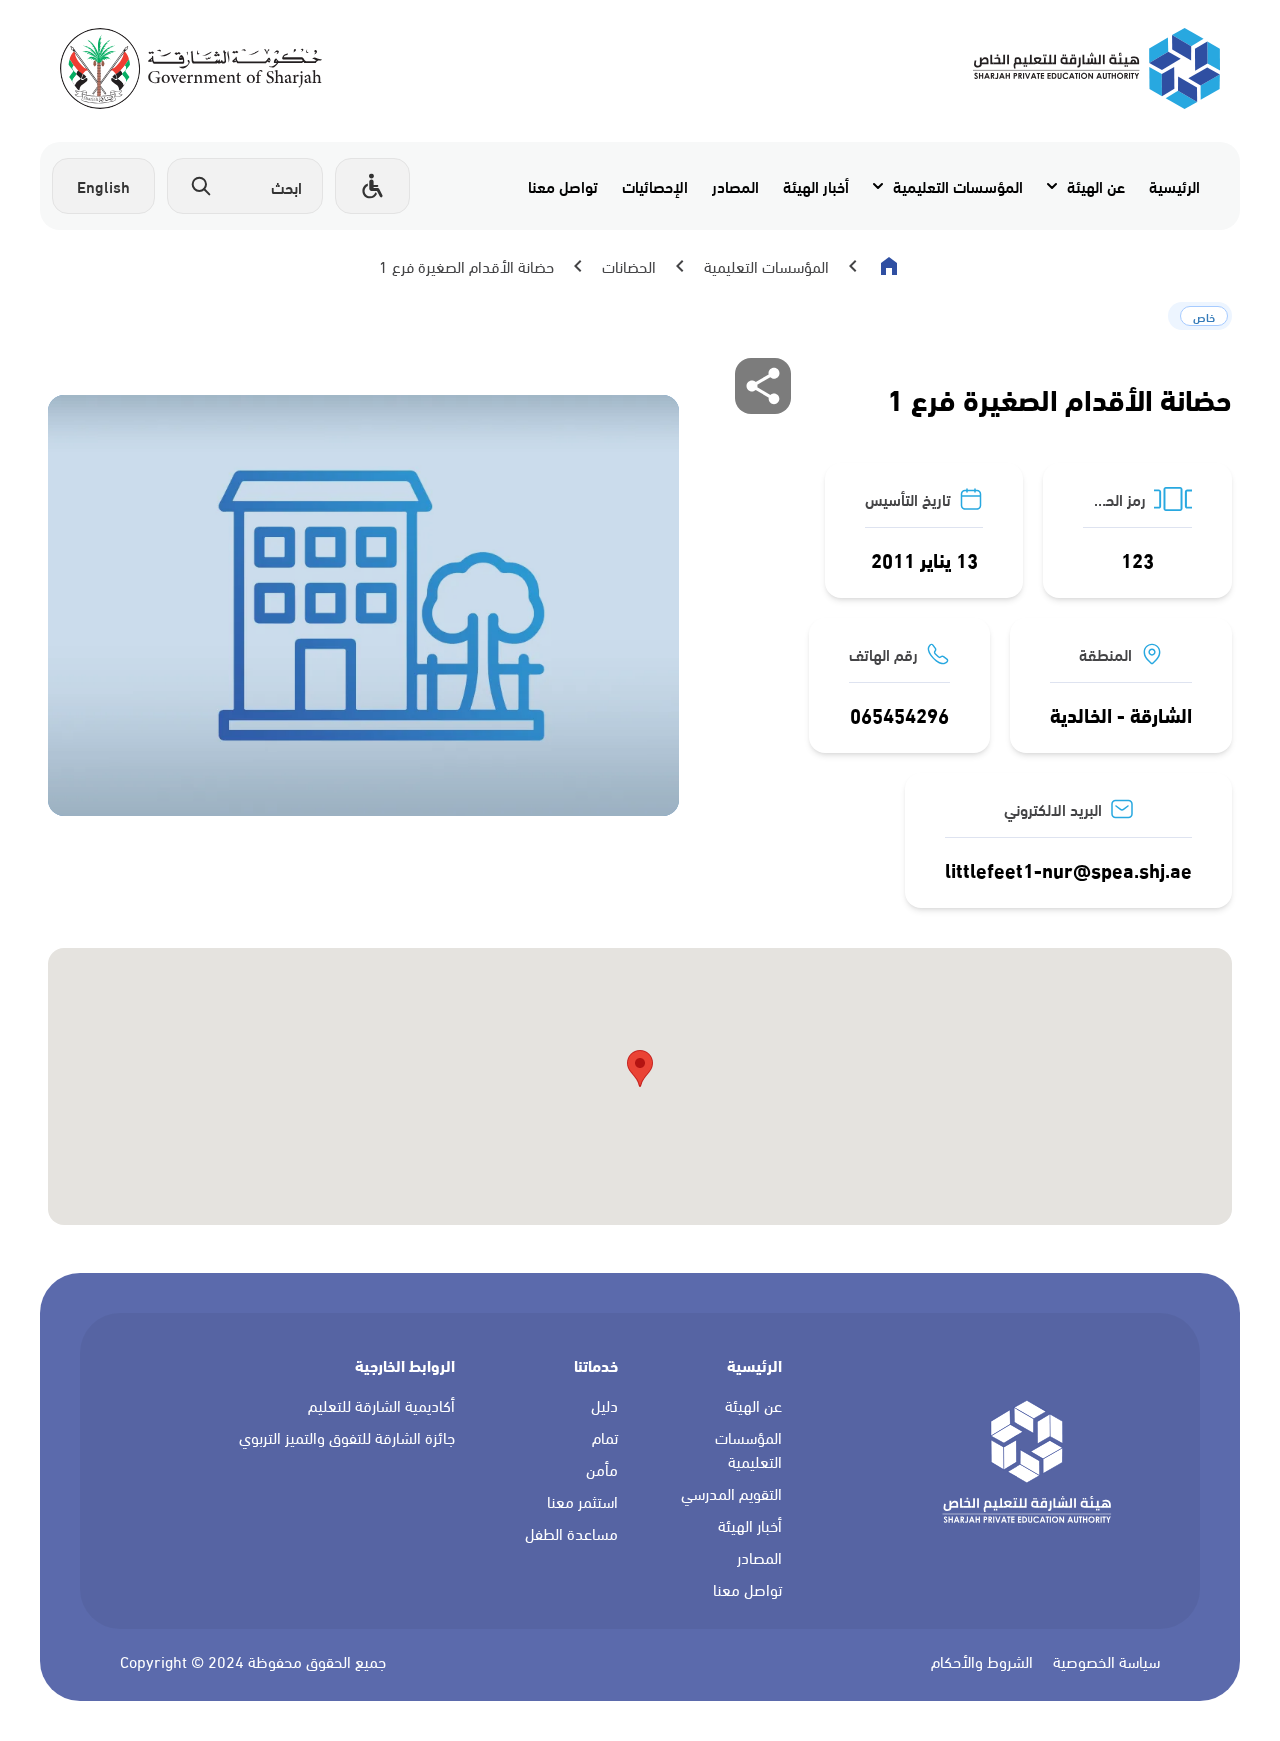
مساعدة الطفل (571, 1534)
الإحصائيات (655, 185)
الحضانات (629, 266)
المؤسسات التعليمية (958, 185)
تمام (605, 1438)
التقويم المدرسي (731, 1494)
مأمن (602, 1470)
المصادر (735, 185)
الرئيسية (1174, 185)
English (103, 185)
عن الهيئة (1096, 185)
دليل (604, 1406)
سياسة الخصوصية (1106, 1662)
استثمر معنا (582, 1502)
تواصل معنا (563, 185)
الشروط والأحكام (982, 1662)
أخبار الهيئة (816, 185)
